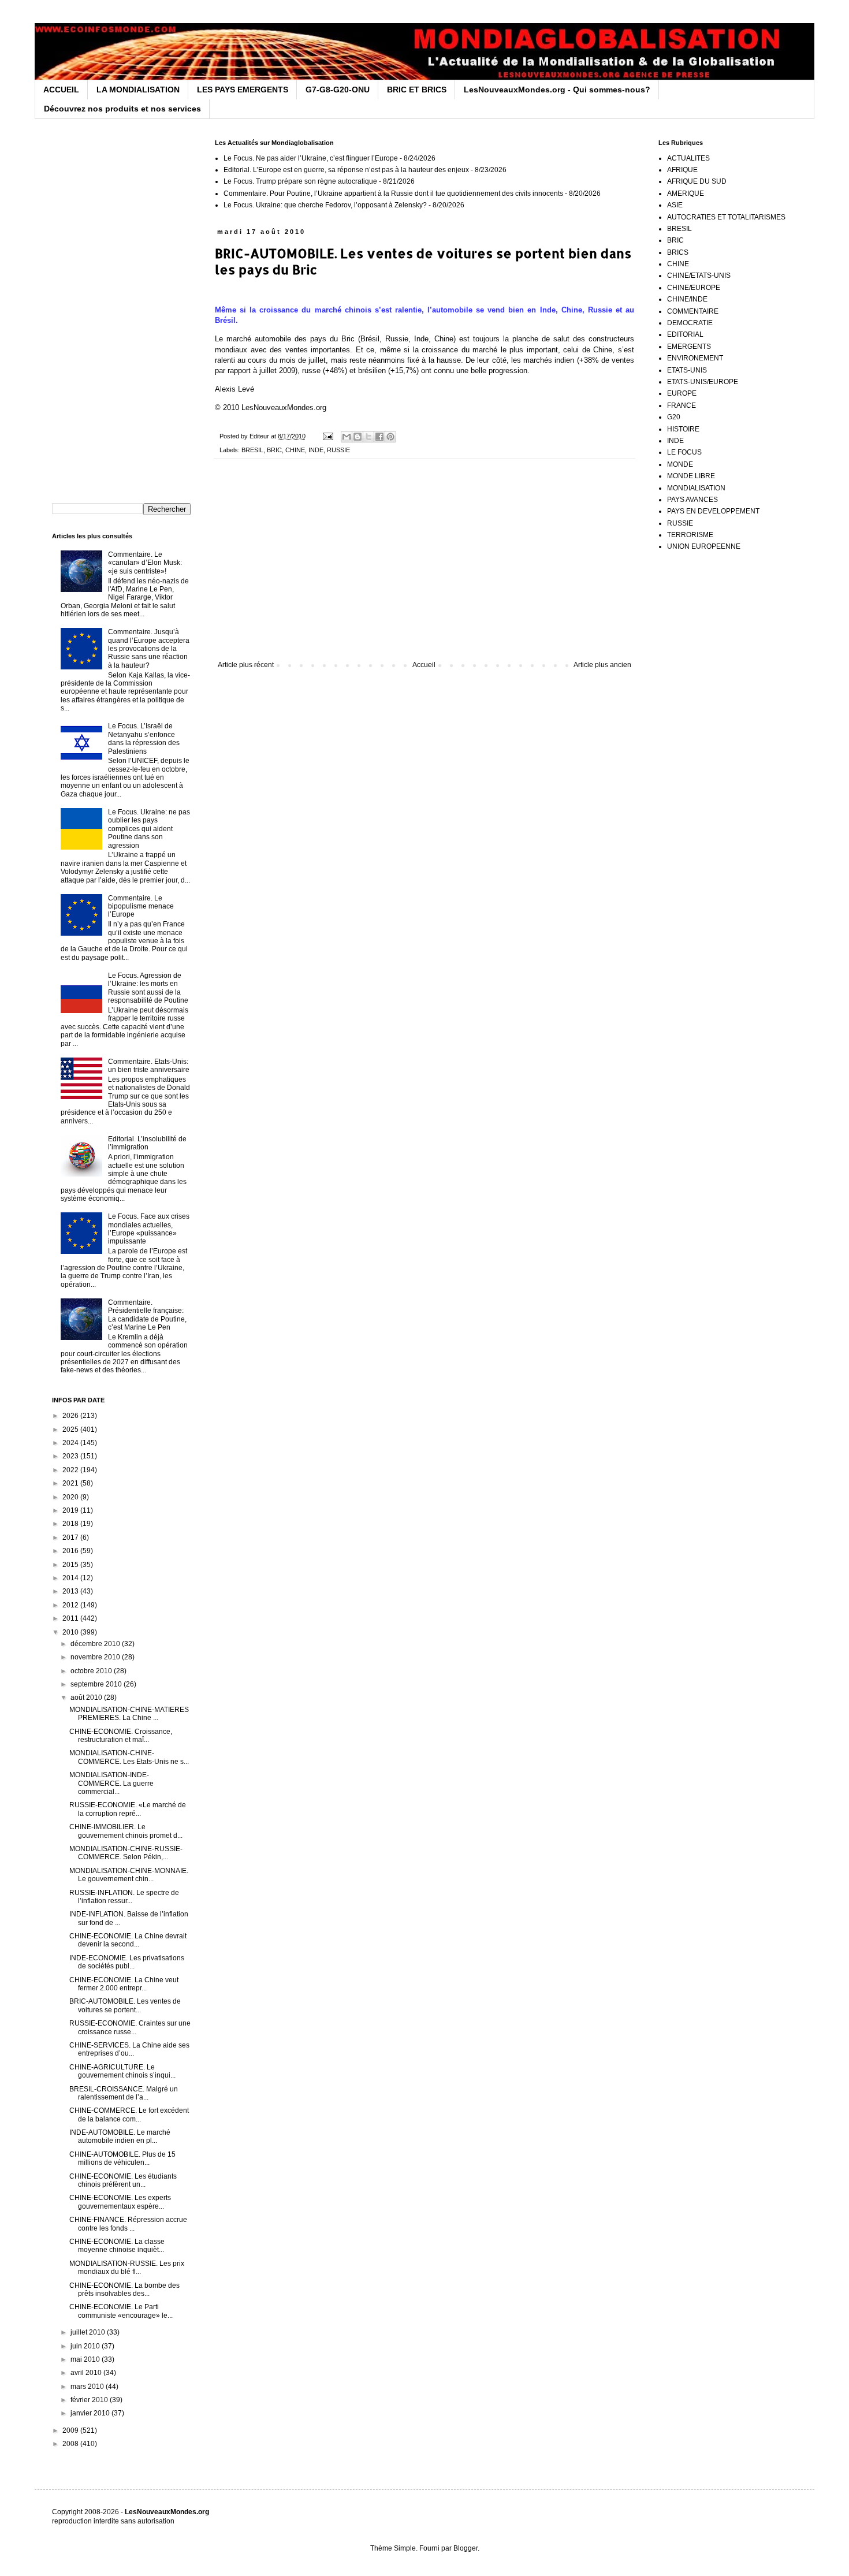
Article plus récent (246, 665)
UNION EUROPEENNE (704, 546)
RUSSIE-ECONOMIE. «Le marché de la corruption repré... (128, 1809)
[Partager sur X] (368, 437)
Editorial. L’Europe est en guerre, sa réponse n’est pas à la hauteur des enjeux (346, 170)
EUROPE (682, 393)
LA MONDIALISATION (138, 90)
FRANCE (682, 405)
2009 (71, 2430)
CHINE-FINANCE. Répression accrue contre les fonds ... (128, 2224)
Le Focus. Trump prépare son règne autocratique (300, 181)
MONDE (680, 464)
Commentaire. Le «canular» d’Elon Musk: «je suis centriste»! (145, 563)
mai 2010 (86, 2359)
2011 (71, 1618)
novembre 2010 (96, 1657)
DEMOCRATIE (690, 323)
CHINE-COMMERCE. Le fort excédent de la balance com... (129, 2115)
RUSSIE (338, 450)
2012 (71, 1605)
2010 (71, 1632)
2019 (71, 1510)
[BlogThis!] (358, 437)
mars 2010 (88, 2387)
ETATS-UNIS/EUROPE (703, 382)
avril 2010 (87, 2373)
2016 (71, 1551)
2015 (71, 1565)
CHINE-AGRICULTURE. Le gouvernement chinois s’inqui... (122, 2071)
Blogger (466, 2548)
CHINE (295, 450)
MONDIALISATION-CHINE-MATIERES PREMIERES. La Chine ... (129, 1714)
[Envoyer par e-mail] (347, 437)
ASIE (675, 205)
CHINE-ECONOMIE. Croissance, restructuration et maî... (121, 1736)
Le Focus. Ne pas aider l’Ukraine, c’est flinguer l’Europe (311, 158)
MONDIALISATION (696, 488)
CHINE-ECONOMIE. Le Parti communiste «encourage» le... (121, 2311)
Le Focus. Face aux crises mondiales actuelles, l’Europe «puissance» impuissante (149, 1229)
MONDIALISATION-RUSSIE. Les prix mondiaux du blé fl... (127, 2268)
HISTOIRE (683, 429)
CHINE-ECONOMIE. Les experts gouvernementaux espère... (120, 2202)
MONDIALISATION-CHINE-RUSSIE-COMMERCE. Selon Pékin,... (126, 1853)
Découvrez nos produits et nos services (122, 109)
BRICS (678, 252)
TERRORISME (690, 535)
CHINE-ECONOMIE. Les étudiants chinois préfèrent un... (123, 2180)
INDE (316, 450)
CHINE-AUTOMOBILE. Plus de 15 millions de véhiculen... (122, 2158)
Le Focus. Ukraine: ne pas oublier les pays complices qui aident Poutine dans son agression (149, 829)
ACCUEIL (61, 90)
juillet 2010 (89, 2332)
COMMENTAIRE (693, 311)
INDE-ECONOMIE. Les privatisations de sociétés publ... (127, 1962)
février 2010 (90, 2400)
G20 (674, 417)
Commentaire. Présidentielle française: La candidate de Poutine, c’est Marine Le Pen (147, 1315)
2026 (71, 1416)
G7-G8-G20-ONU (338, 90)
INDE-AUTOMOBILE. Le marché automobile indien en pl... (120, 2136)
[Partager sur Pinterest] (390, 437)
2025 (71, 1430)
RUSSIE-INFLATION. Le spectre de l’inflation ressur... (124, 1897)
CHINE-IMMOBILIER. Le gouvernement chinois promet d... (126, 1831)
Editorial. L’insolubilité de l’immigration (147, 1143)
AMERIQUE (686, 193)
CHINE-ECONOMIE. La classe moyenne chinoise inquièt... (117, 2246)
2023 (71, 1456)
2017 (71, 1538)
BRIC (274, 450)
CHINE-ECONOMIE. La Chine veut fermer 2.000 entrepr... (124, 1984)
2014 (71, 1578)
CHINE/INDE (687, 299)
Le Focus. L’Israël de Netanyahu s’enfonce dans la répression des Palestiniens (144, 738)
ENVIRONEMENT (695, 358)
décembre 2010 (96, 1644)
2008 (71, 2444)
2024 (71, 1443)
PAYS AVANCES (692, 500)
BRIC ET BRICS (417, 90)
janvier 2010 (91, 2413)
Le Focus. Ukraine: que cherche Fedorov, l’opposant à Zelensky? (325, 205)
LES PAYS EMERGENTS (243, 90)
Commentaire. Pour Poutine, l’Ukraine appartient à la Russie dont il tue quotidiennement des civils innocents (393, 193)
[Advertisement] (425, 565)
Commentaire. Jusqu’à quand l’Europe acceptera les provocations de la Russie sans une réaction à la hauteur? (149, 649)
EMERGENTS (689, 347)
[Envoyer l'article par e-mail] (327, 436)
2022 (71, 1470)
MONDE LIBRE (691, 476)
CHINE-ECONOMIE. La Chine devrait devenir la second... (128, 1940)
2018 (71, 1524)
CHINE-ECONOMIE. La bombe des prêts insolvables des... (124, 2290)
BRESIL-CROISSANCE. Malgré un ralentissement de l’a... (124, 2093)
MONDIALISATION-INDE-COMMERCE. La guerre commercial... (111, 1783)
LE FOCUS (684, 452)
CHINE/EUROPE (694, 288)
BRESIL (252, 450)
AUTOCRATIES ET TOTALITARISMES (726, 217)
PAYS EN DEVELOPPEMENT (713, 511)
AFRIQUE (682, 170)
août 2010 (87, 1698)
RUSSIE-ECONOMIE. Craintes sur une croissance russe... (130, 2027)
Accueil (424, 665)
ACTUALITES (688, 158)
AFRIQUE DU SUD (697, 181)
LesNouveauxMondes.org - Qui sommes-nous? (557, 90)
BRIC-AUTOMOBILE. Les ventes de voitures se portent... (125, 2005)
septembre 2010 (97, 1684)
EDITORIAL (685, 334)
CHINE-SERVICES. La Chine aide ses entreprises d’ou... (129, 2049)
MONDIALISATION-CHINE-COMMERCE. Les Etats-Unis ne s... (129, 1757)
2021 (71, 1483)
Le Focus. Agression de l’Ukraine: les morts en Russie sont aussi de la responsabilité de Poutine (148, 988)
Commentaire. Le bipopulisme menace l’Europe (141, 907)
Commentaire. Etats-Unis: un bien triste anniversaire (149, 1066)
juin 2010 (86, 2346)
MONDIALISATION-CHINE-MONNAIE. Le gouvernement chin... (129, 1875)
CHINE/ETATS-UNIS (699, 276)
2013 (71, 1591)
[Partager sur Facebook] (379, 437)
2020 (71, 1497)
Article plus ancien (602, 665)
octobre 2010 (92, 1671)
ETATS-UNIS (687, 370)
